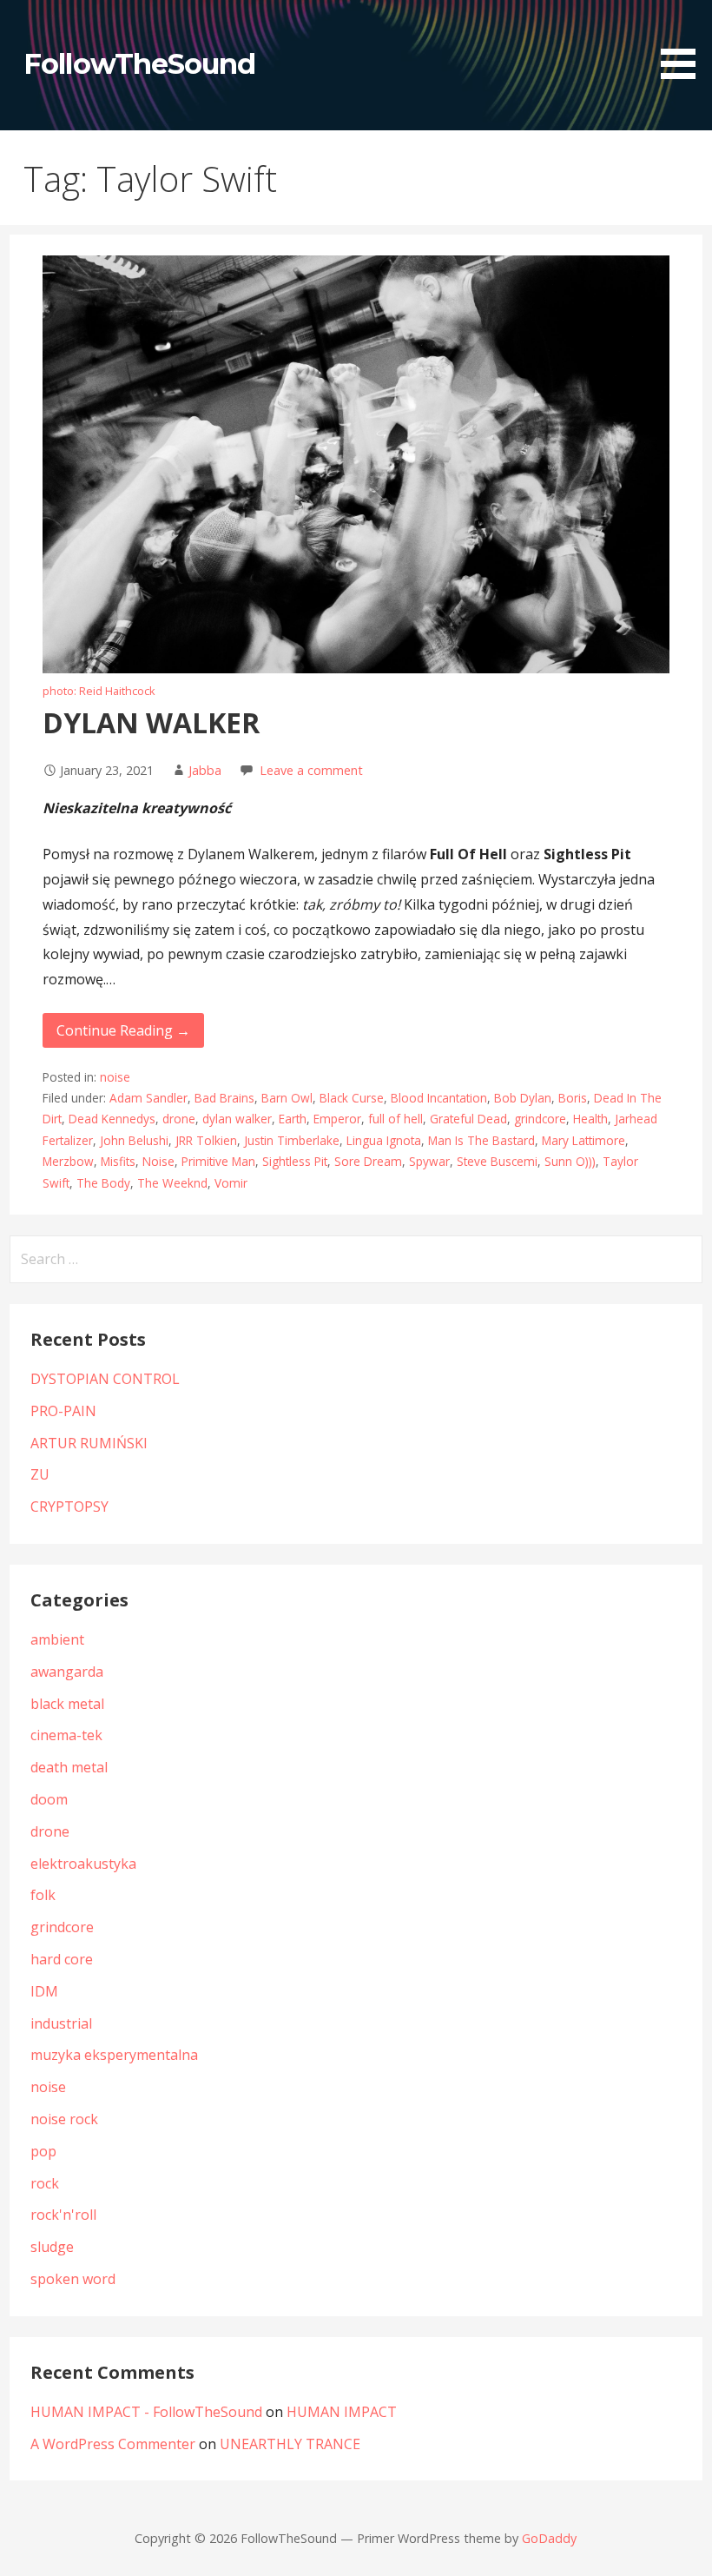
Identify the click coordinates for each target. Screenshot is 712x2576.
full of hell (396, 1119)
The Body (103, 1183)
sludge (52, 2247)
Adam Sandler (148, 1098)
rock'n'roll (63, 2215)
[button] (684, 43)
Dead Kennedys (112, 1119)
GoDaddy (549, 2538)
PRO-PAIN (63, 1411)
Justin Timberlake (292, 1140)
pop (43, 2151)
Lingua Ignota (384, 1140)
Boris (573, 1098)
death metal (69, 1767)
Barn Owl (287, 1098)
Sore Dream (368, 1161)
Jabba (205, 770)
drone (179, 1119)
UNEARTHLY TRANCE (290, 2444)
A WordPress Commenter (113, 2444)
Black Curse (352, 1098)
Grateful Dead (468, 1119)
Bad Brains (224, 1098)
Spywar (429, 1161)
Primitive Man (218, 1161)
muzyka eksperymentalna (114, 2055)
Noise (158, 1161)
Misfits (118, 1161)
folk (43, 1895)
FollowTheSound (139, 64)
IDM (44, 1991)
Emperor (337, 1119)
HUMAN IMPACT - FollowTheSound (146, 2412)
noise (115, 1077)
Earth (293, 1119)
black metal (67, 1704)
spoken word (73, 2279)
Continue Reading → (123, 1030)
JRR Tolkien (206, 1140)
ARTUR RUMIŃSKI (89, 1443)
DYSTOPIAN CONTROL (105, 1379)
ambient (57, 1639)
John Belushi (134, 1140)
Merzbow (68, 1161)
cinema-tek (66, 1735)
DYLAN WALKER (151, 722)
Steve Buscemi (497, 1161)
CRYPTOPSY (69, 1507)
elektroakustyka (83, 1864)
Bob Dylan (523, 1098)
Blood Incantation (439, 1098)
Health (590, 1119)
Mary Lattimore (583, 1140)
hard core (62, 1959)
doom (49, 1799)
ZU (40, 1474)
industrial (61, 2023)
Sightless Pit (295, 1161)
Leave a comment (311, 770)
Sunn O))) (570, 1161)
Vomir (231, 1183)
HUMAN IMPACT (342, 2412)
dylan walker (237, 1119)
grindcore (540, 1119)
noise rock (64, 2119)
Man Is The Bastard (481, 1140)
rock (45, 2183)
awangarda (67, 1672)
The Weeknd (172, 1183)
